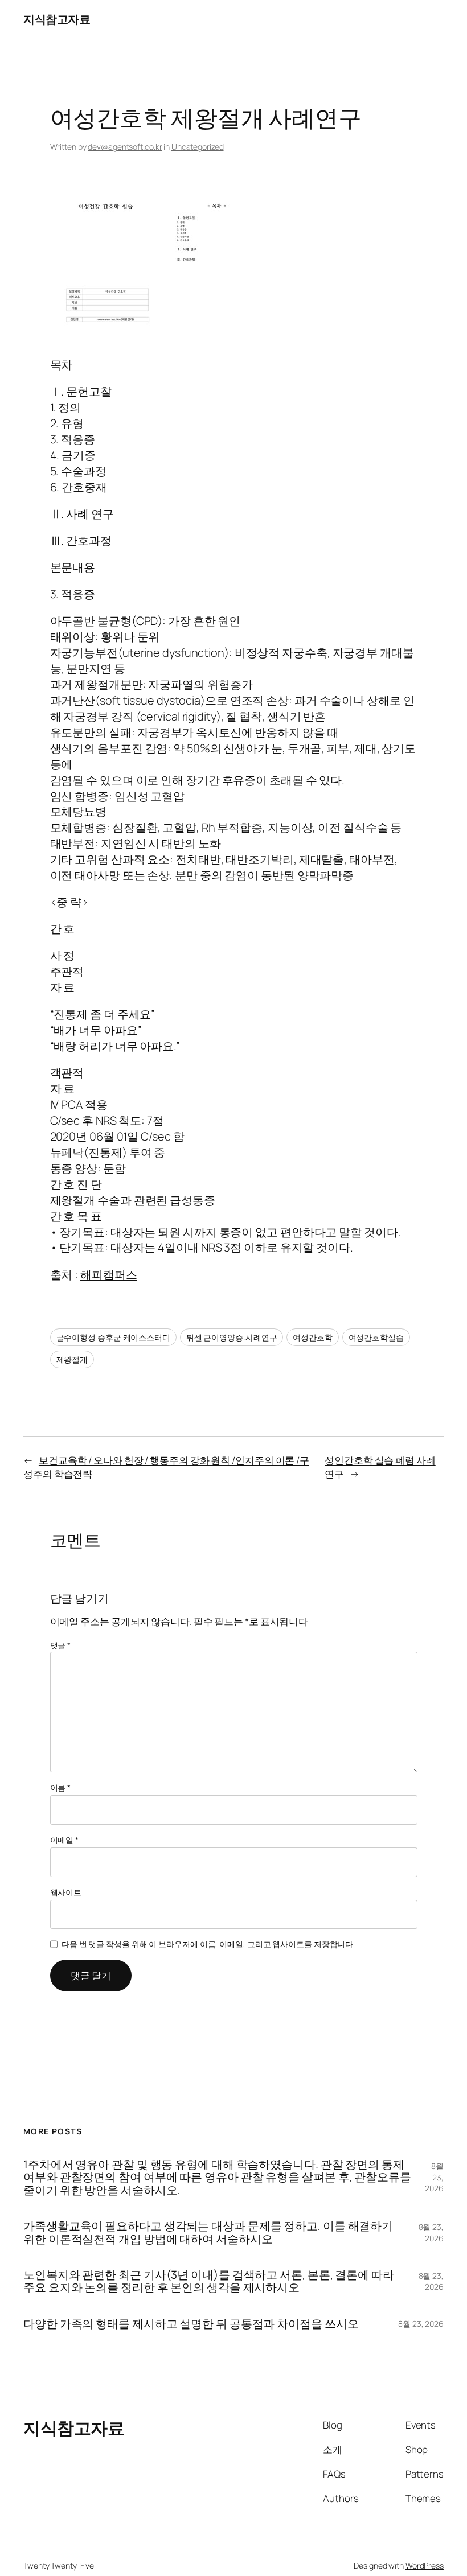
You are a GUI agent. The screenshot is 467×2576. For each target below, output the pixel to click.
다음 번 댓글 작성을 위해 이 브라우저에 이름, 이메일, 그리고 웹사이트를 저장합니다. (208, 1944)
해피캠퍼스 (109, 1275)
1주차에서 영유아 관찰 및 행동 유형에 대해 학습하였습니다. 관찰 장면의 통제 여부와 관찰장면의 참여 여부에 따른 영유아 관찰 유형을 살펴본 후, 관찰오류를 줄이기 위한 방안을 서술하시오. (217, 2177)
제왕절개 (72, 1359)
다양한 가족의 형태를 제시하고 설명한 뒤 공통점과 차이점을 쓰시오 (191, 2324)
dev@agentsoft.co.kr (125, 147)
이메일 (65, 1840)
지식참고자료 (57, 19)
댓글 (61, 1645)
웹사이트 (66, 1892)
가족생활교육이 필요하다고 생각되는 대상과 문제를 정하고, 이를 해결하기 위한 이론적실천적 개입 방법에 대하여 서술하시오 (208, 2233)
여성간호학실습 (376, 1337)
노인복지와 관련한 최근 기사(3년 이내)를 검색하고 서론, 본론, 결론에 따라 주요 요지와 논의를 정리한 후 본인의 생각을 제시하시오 (209, 2281)
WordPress (425, 2565)
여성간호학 (313, 1337)
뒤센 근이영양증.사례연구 (232, 1337)
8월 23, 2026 (434, 2177)
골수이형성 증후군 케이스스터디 (113, 1337)
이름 (61, 1787)
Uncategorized (198, 147)
